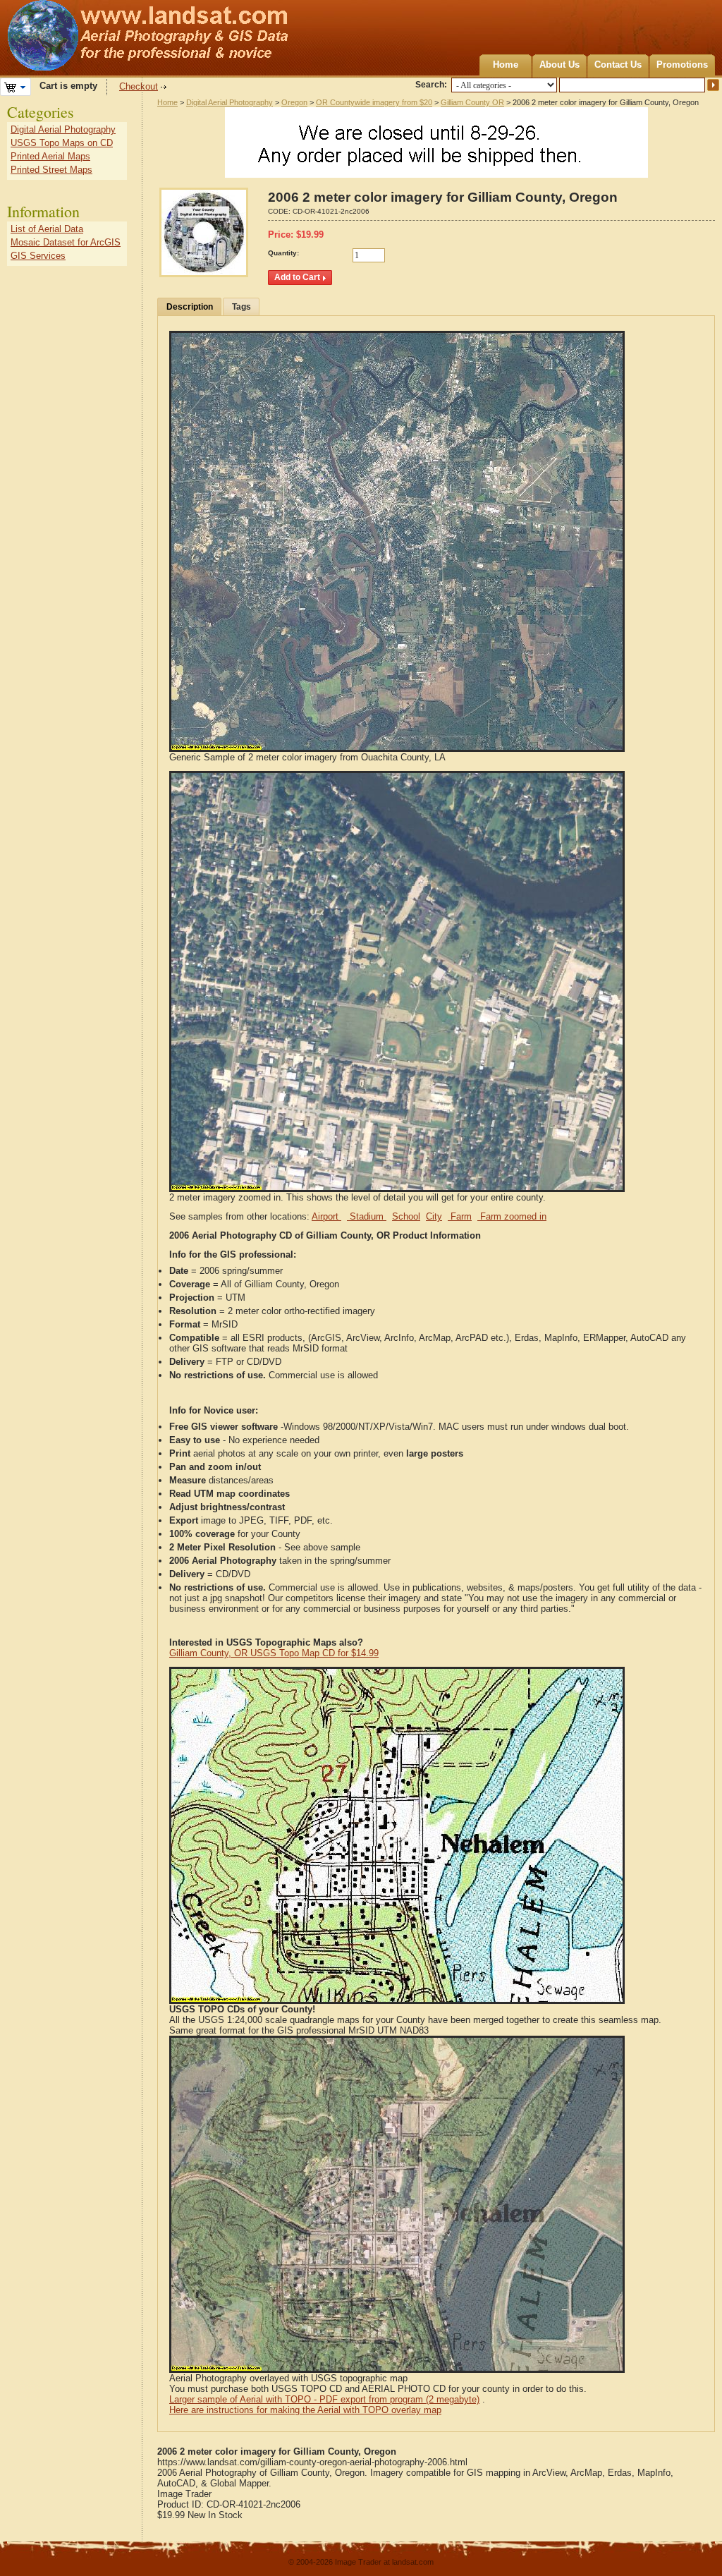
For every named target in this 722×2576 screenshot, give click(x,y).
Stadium (367, 1216)
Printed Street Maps (51, 170)
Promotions (682, 65)
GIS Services (38, 256)
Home (506, 65)
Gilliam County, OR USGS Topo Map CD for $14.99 (274, 1653)
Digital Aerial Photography (230, 102)
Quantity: (283, 253)
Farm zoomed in (512, 1216)
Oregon (294, 102)
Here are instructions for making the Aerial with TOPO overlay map (305, 2410)
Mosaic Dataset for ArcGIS (66, 242)
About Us (559, 65)
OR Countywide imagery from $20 (374, 102)
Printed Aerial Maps (50, 156)
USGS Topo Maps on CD (62, 143)
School (406, 1216)
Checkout (139, 86)
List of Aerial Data (47, 229)
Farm (460, 1216)
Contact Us (618, 65)
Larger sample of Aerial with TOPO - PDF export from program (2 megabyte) (324, 2399)
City (434, 1216)
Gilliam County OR (472, 102)
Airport (326, 1216)
